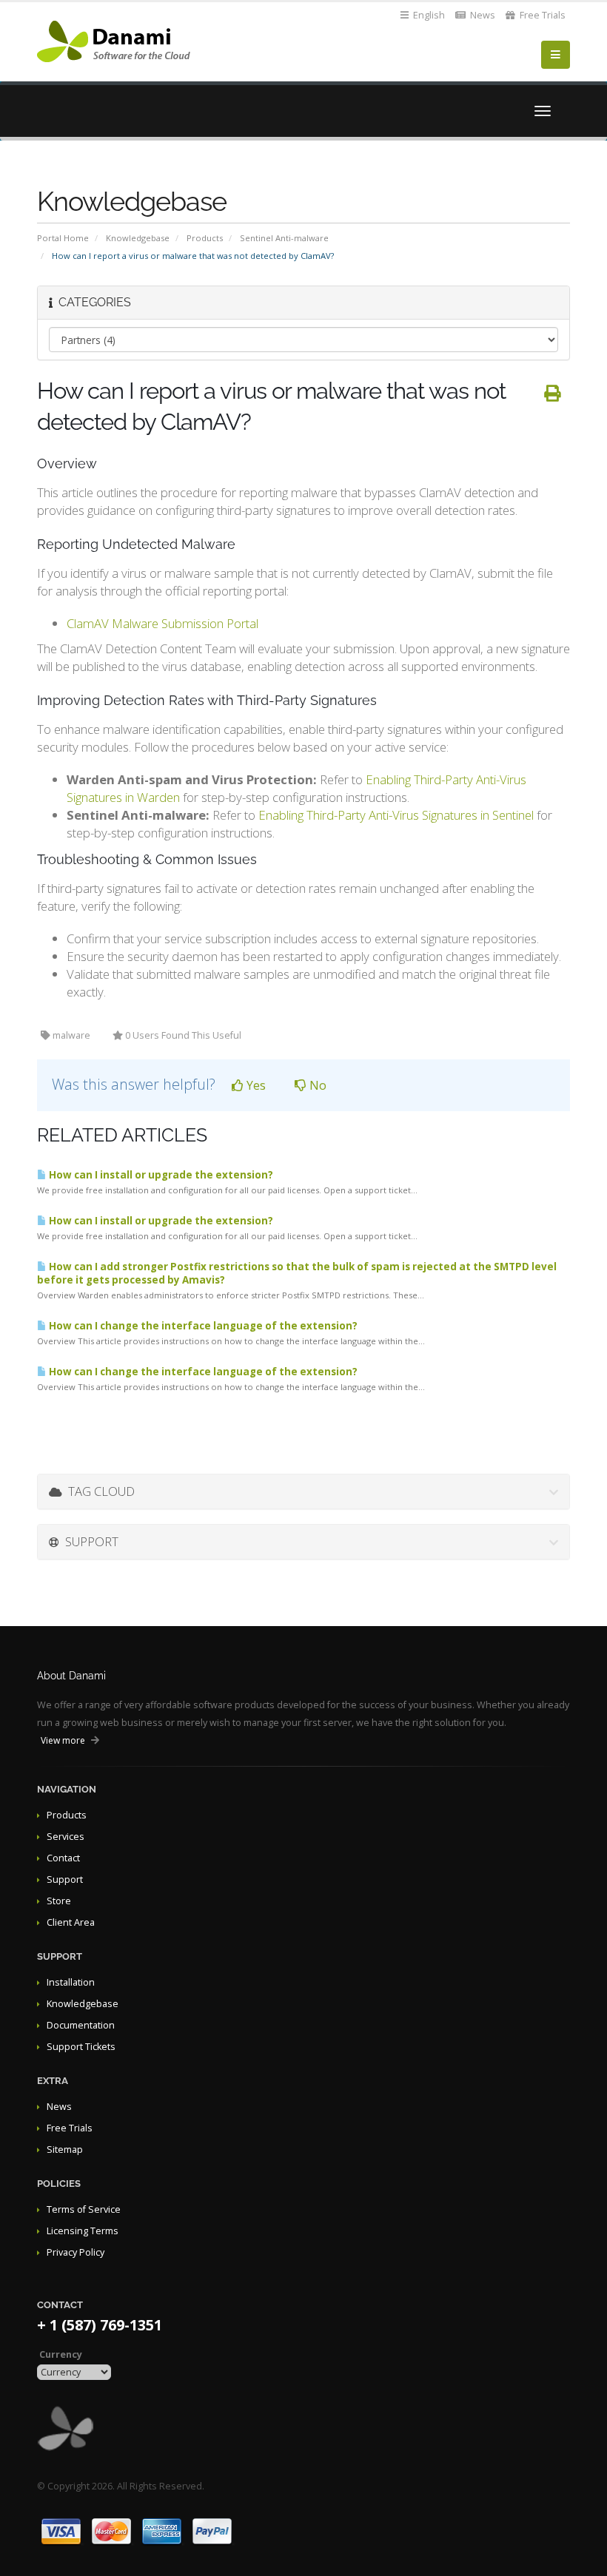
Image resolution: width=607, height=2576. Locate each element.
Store (59, 1901)
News (482, 15)
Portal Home (63, 238)
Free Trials (541, 15)
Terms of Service (84, 2209)
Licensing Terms (83, 2231)
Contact (63, 1858)
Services (66, 1837)
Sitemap (65, 2150)
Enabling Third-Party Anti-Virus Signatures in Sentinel (396, 815)
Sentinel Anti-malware (284, 238)
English (428, 15)
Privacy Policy (76, 2252)
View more (63, 1740)
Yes (255, 1085)
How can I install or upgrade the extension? (160, 1175)
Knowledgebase (138, 238)
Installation (71, 1982)
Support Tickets (81, 2047)
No (316, 1085)
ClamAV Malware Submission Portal (162, 623)
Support (65, 1879)
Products (205, 238)
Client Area (71, 1922)
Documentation (81, 2025)
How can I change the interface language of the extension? (202, 1326)
